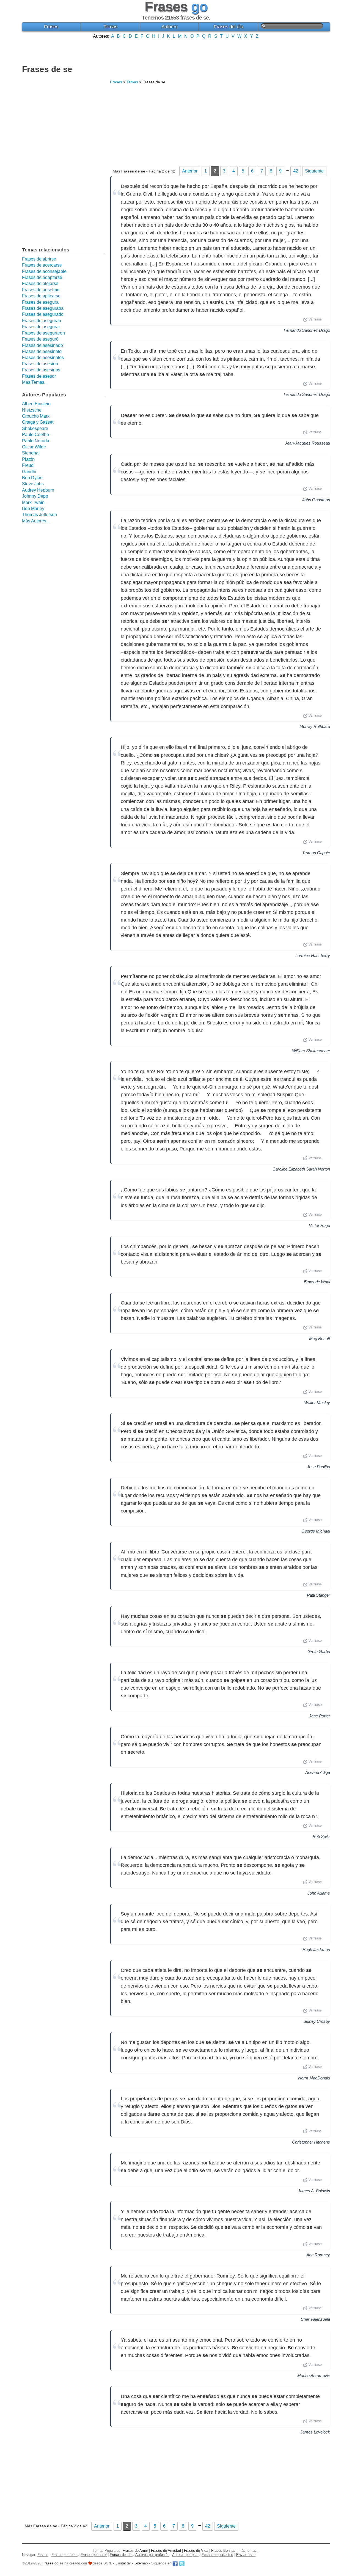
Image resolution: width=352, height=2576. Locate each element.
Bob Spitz (321, 1836)
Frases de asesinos (41, 370)
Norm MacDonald (314, 2078)
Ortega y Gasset (38, 422)
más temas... (249, 2551)
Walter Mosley (317, 1403)
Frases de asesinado (42, 345)
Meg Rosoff (320, 1338)
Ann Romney (318, 2255)
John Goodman (316, 500)
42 (296, 171)
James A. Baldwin (314, 2191)
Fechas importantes (217, 2555)
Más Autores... (36, 521)
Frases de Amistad (166, 2551)
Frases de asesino (40, 364)
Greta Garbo (319, 1652)
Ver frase (315, 319)
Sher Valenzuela (315, 2319)
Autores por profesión (152, 2555)
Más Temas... (35, 382)
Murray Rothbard (315, 726)
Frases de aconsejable (44, 271)
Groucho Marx (36, 416)
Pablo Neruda (36, 441)
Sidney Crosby (317, 2021)
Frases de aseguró (40, 339)
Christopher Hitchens (311, 2142)
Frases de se (47, 69)
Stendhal (31, 453)
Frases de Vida (196, 2551)
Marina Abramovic (314, 2376)
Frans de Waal (317, 1282)
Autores (170, 27)
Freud (28, 465)
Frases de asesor (39, 376)
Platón (28, 459)
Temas (110, 27)
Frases (51, 27)
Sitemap (141, 2563)
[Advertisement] (176, 51)
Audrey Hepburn (38, 490)
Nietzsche (32, 410)
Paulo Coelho (35, 435)
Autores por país (185, 2555)
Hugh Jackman (316, 1949)
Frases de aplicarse (41, 296)
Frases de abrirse (39, 259)
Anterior (190, 171)
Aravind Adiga (318, 1772)
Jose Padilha (318, 1467)
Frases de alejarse (40, 283)
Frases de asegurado (43, 314)
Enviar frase (246, 2555)
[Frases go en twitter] (182, 2563)
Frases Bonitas (223, 2551)
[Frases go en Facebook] (175, 2563)
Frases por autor (94, 2555)
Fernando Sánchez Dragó (307, 330)
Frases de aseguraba (43, 308)
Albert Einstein (36, 404)
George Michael (316, 1531)
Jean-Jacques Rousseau (307, 443)
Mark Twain (33, 502)
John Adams (319, 1893)
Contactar (123, 2563)
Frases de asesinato (42, 351)
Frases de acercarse (42, 265)
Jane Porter (320, 1716)
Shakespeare (35, 428)
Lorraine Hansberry (313, 956)
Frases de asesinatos (43, 357)
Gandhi (29, 472)
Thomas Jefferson (39, 515)
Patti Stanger (318, 1595)
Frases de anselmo (41, 290)
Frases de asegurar (41, 327)
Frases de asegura (40, 302)
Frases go (50, 2563)
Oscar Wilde (34, 447)
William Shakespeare (311, 1051)
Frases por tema (64, 2555)
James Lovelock (315, 2432)
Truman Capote (316, 853)
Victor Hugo (319, 1225)
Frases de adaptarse (42, 277)
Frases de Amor (135, 2551)
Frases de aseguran (42, 321)
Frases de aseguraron (43, 333)
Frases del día (228, 27)
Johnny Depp (35, 496)
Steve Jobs (33, 484)
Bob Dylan (32, 478)
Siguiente (314, 171)
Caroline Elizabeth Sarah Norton (301, 1169)
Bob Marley (33, 509)
